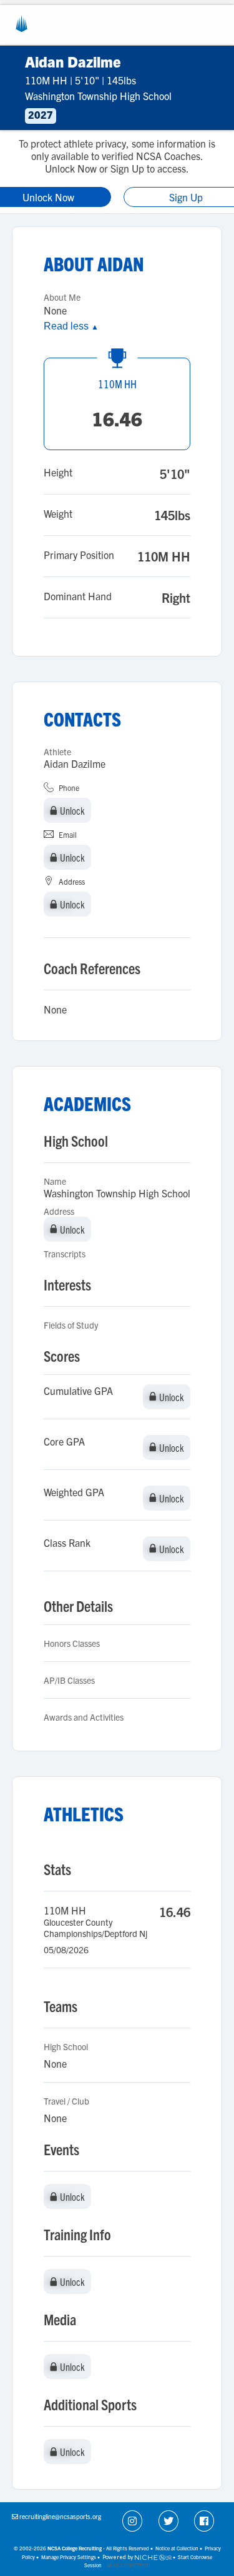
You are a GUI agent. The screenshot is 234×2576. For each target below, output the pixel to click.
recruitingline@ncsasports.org (60, 2516)
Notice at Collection (177, 2548)
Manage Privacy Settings (69, 2557)
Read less (71, 326)
